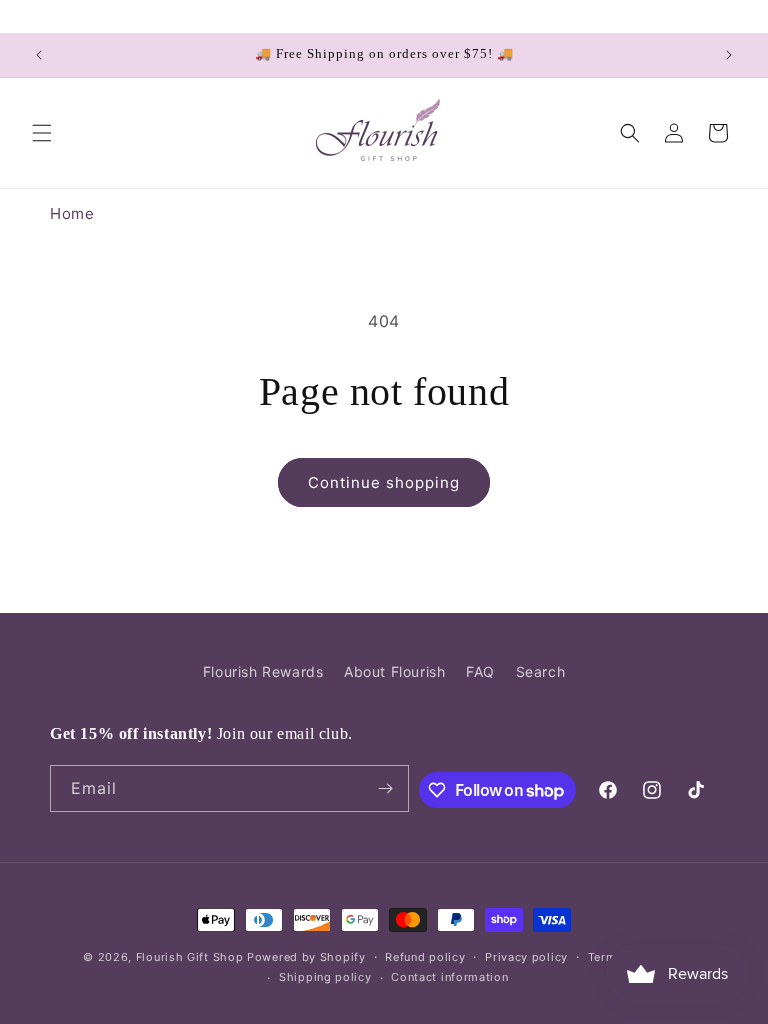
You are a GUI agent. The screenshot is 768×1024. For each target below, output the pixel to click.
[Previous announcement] (39, 55)
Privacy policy (526, 957)
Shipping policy (325, 977)
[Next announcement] (729, 55)
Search (541, 671)
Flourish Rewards (263, 671)
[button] (42, 133)
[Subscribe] (386, 788)
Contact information (449, 977)
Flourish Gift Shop (190, 957)
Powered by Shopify (306, 957)
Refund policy (425, 957)
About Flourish (394, 671)
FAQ (480, 671)
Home (72, 213)
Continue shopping (384, 482)
